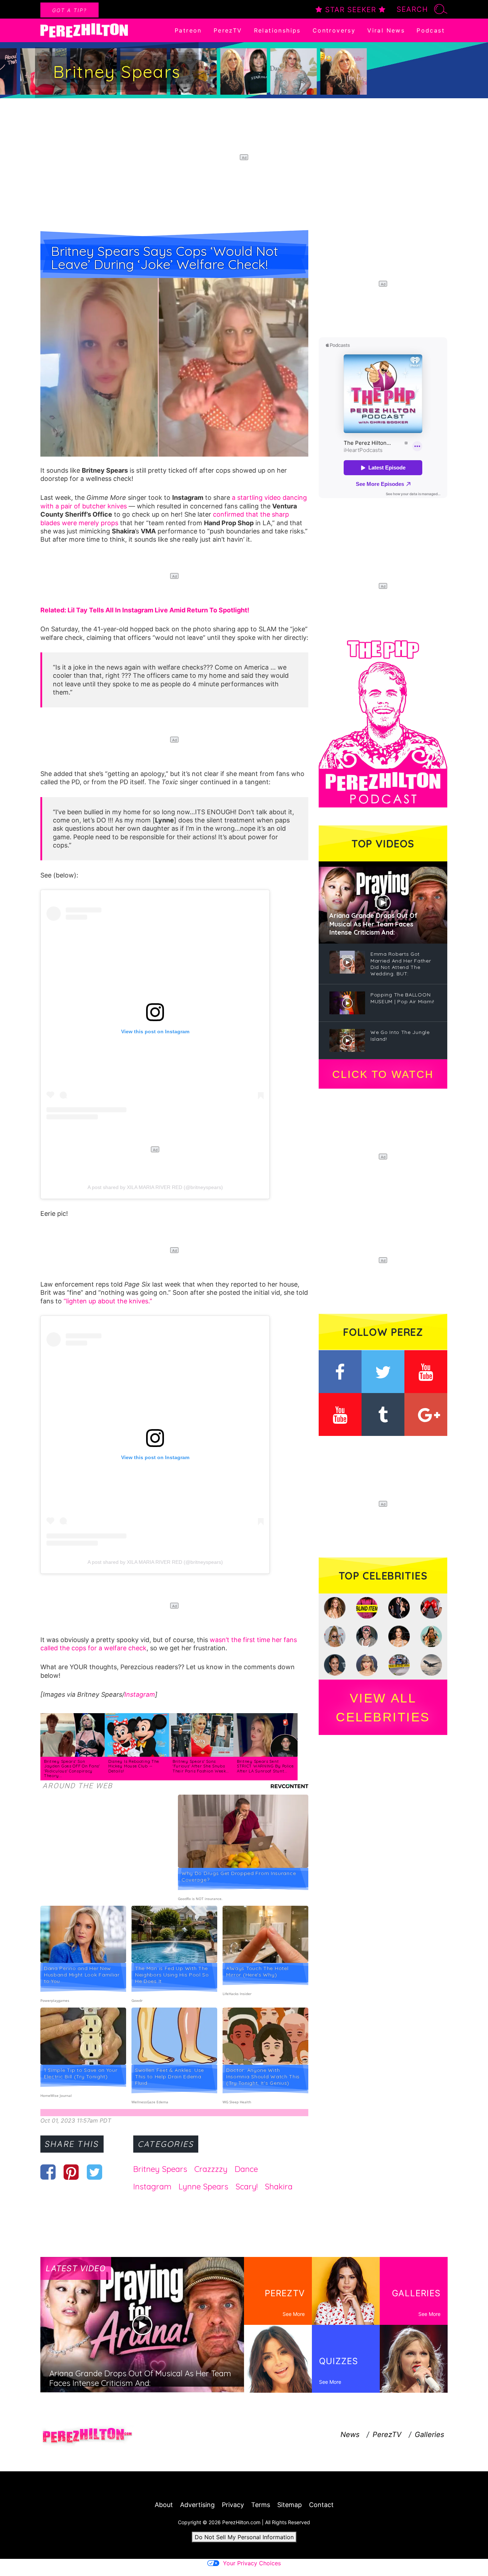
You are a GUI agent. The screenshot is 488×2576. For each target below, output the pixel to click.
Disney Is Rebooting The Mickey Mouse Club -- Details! (134, 1766)
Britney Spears (160, 2169)
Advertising (197, 2505)
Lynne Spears (203, 2187)
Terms (261, 2505)
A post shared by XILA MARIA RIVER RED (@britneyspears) (155, 1187)
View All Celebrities (383, 1707)
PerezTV (228, 30)
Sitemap (290, 2505)
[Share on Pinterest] (71, 2172)
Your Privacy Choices (252, 2563)
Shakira (279, 2187)
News (350, 2435)
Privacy (233, 2505)
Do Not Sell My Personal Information (244, 2537)
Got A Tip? (69, 10)
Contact (321, 2505)
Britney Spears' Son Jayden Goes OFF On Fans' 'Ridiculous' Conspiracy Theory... (72, 1769)
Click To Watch (383, 1074)
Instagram (140, 1694)
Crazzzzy (211, 2169)
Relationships (277, 30)
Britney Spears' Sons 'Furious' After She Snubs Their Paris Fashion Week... (201, 1766)
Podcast (431, 30)
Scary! (247, 2187)
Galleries (429, 2435)
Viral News (386, 30)
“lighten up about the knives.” (108, 1301)
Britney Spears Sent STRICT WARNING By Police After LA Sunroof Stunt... (265, 1766)
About (164, 2505)
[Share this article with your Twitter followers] (94, 2172)
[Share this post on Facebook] (48, 2172)
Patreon (188, 30)
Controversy (334, 30)
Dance (246, 2169)
